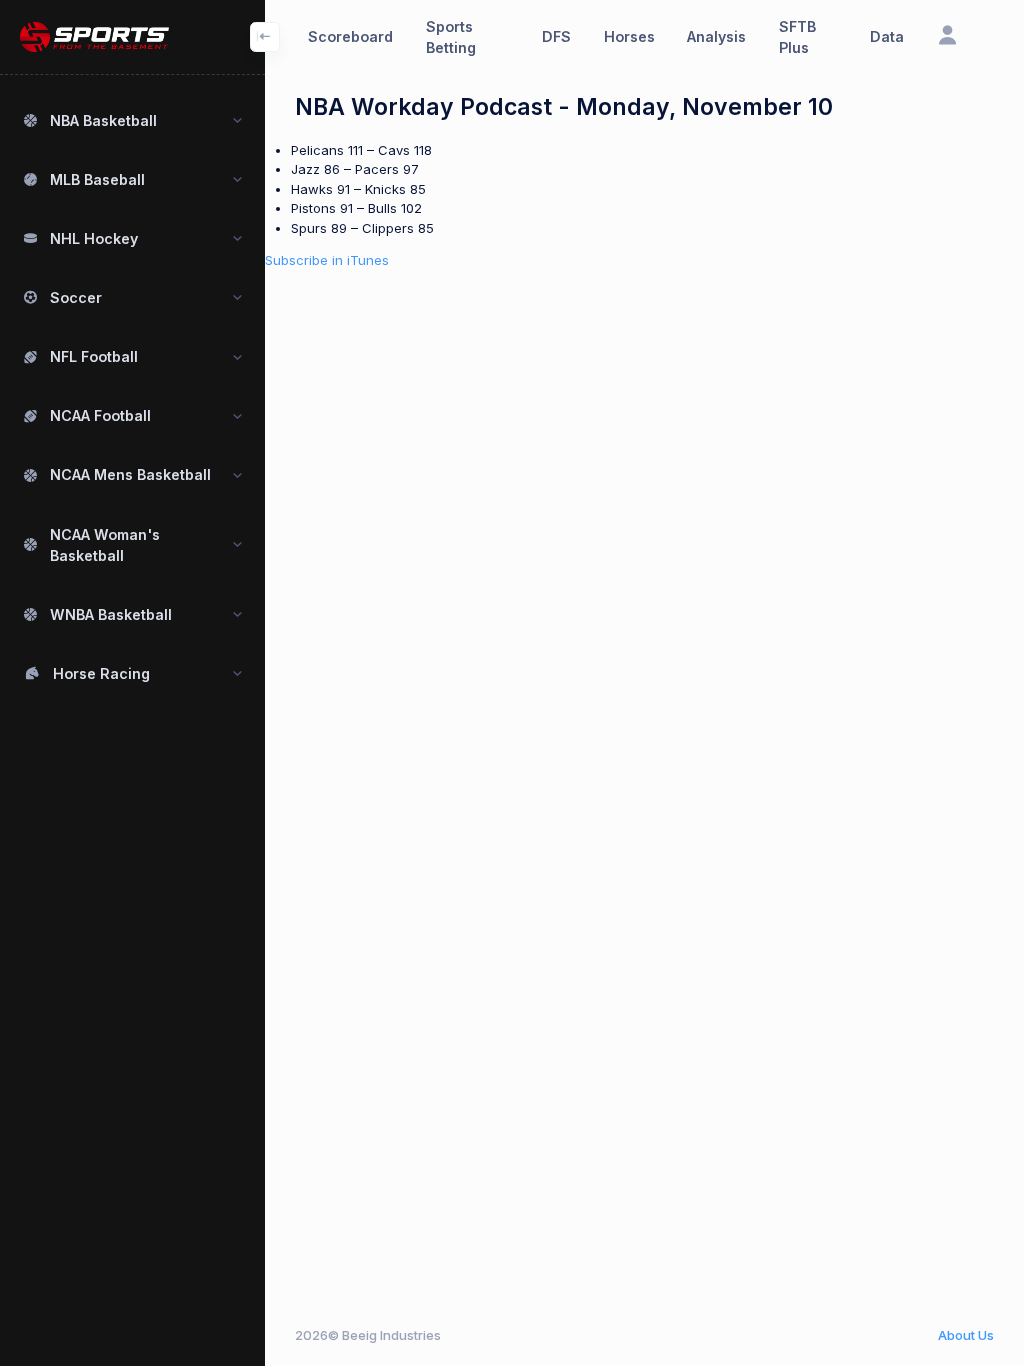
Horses (629, 36)
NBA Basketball (103, 120)
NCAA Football (100, 415)
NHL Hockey (94, 238)
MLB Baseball (97, 179)
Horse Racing (101, 673)
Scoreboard (350, 36)
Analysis (716, 36)
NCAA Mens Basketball (130, 474)
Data (887, 36)
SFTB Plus (797, 37)
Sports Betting (451, 37)
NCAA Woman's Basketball (105, 545)
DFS (556, 36)
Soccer (76, 297)
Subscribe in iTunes (327, 260)
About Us (966, 1335)
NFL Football (94, 356)
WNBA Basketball (111, 614)
